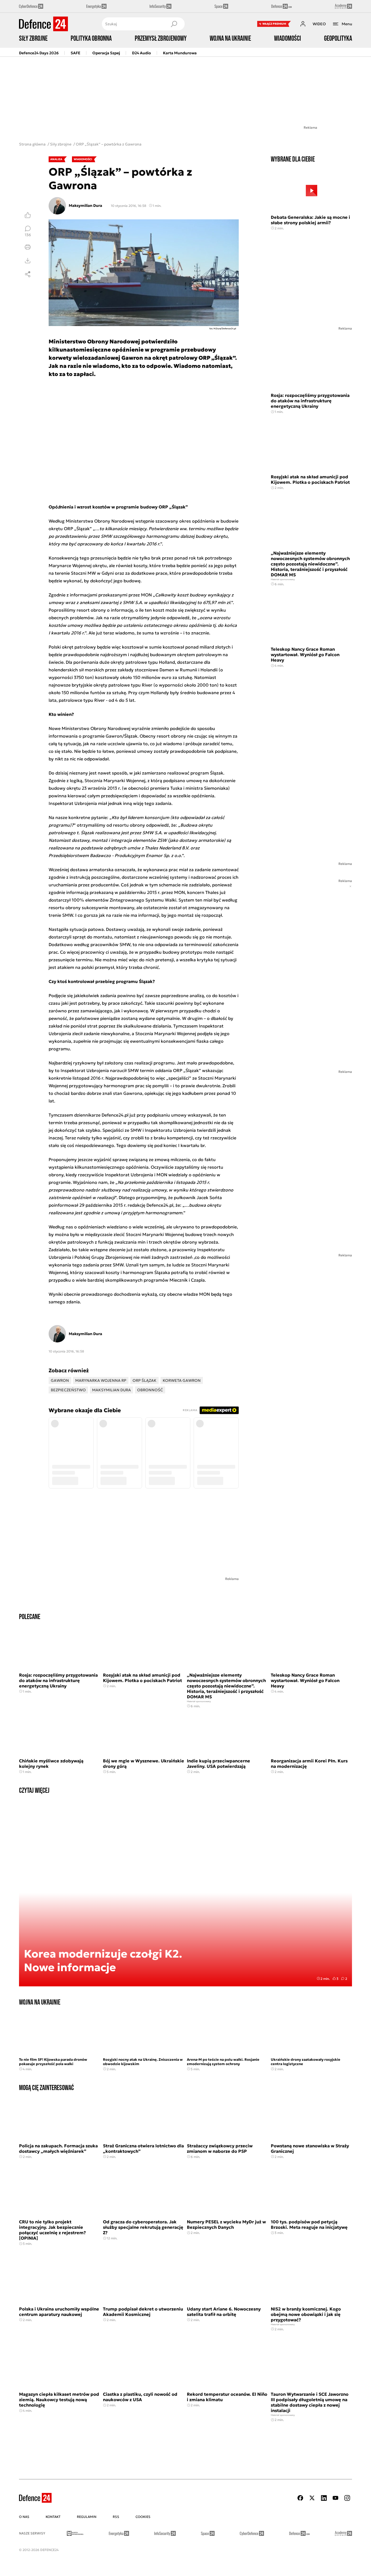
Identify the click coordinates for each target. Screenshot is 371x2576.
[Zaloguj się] (303, 24)
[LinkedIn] (324, 2498)
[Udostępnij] (28, 274)
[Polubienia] (28, 215)
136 (28, 235)
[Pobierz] (28, 261)
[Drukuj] (28, 247)
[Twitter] (312, 2498)
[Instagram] (347, 2498)
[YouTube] (335, 2498)
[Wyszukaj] (174, 24)
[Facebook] (300, 2498)
